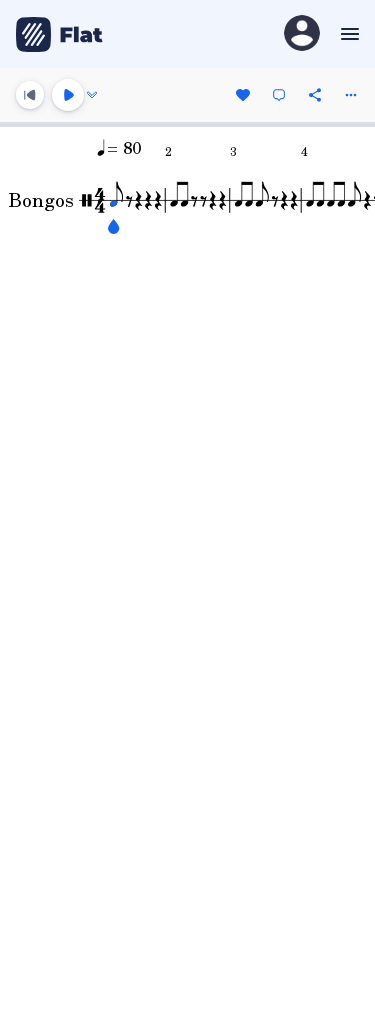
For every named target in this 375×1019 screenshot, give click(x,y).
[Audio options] (92, 95)
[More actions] (351, 95)
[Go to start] (30, 95)
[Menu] (347, 34)
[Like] (243, 95)
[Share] (315, 95)
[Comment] (279, 95)
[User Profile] (302, 34)
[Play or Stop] (68, 95)
